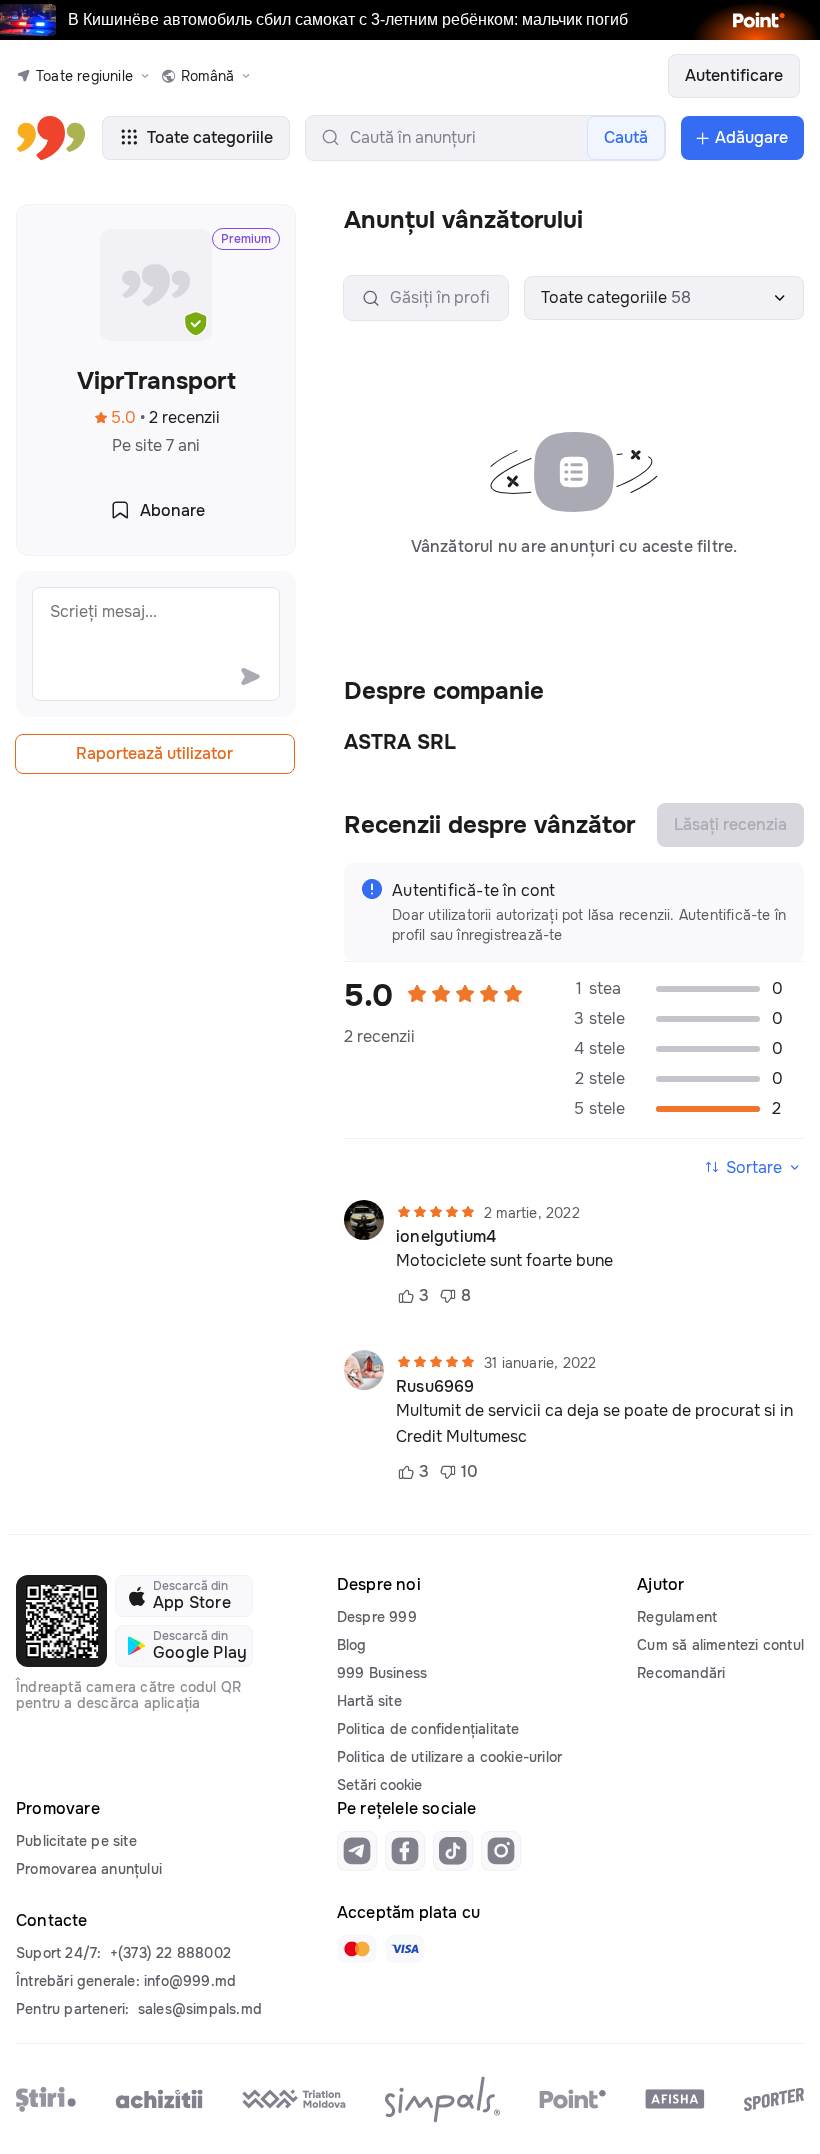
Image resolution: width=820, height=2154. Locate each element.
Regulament (677, 1617)
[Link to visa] (405, 1949)
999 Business (382, 1673)
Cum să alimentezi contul (720, 1645)
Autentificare (734, 75)
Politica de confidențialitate (428, 1729)
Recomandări (681, 1673)
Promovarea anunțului (89, 1869)
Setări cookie (379, 1785)
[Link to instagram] (501, 1851)
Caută (626, 137)
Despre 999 (377, 1617)
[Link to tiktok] (453, 1851)
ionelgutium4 (446, 1237)
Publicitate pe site (76, 1841)
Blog (352, 1645)
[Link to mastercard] (357, 1949)
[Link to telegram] (357, 1851)
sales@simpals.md (200, 2009)
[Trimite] (250, 676)
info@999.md (190, 1981)
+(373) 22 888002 (170, 1953)
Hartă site (369, 1701)
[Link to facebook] (405, 1851)
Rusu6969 (435, 1387)
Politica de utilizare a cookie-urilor (449, 1757)
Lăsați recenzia (730, 824)
